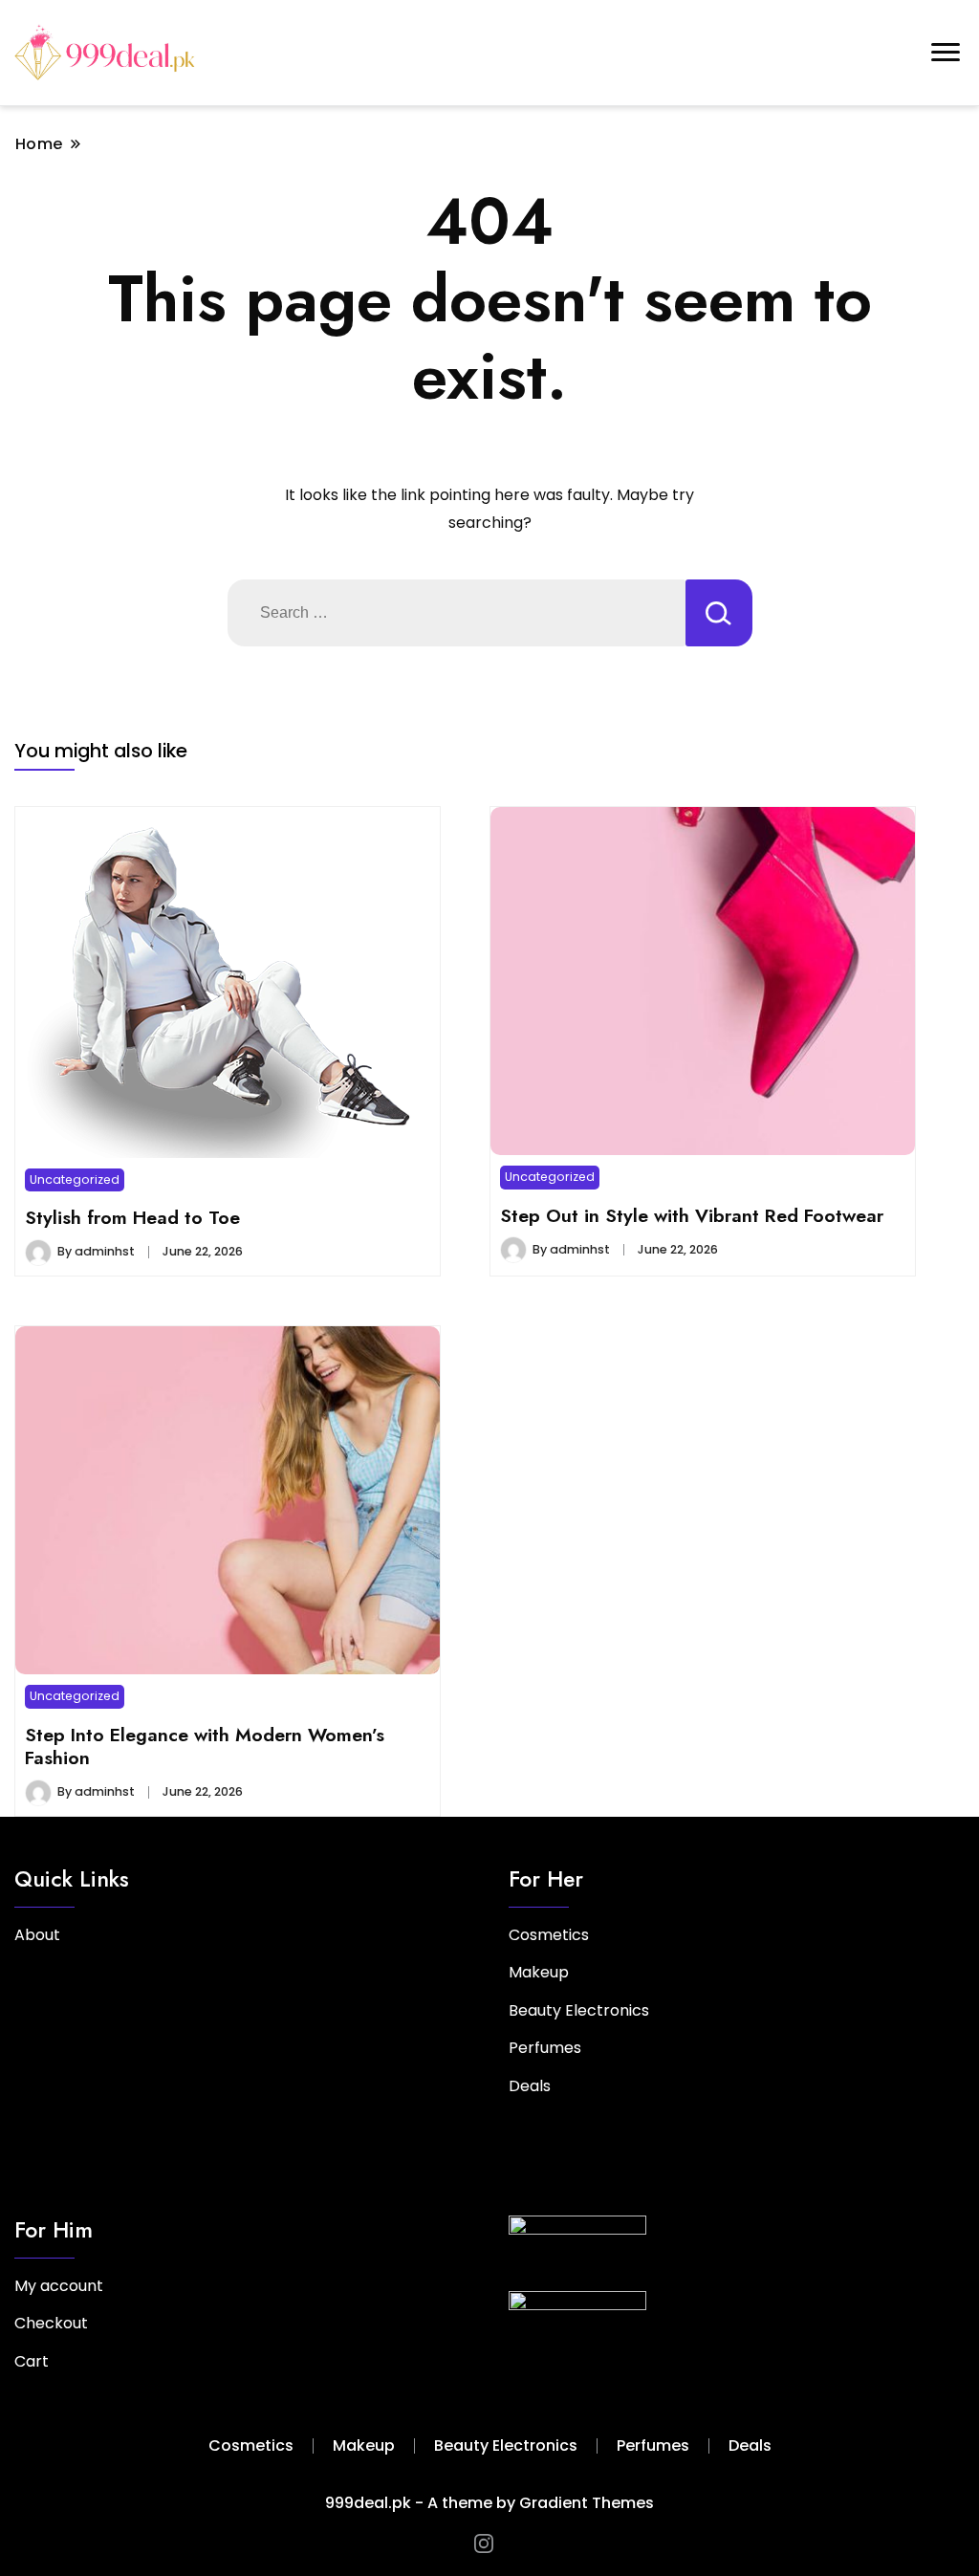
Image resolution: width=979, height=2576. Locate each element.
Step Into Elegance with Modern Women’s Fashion (205, 1746)
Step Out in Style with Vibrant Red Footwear (692, 1215)
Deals (530, 2086)
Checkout (51, 2323)
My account (59, 2286)
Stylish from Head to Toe (132, 1217)
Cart (32, 2361)
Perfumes (545, 2048)
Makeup (539, 1972)
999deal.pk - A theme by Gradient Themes (489, 2503)
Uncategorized (75, 1179)
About (37, 1935)
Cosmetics (549, 1935)
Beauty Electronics (579, 2010)
